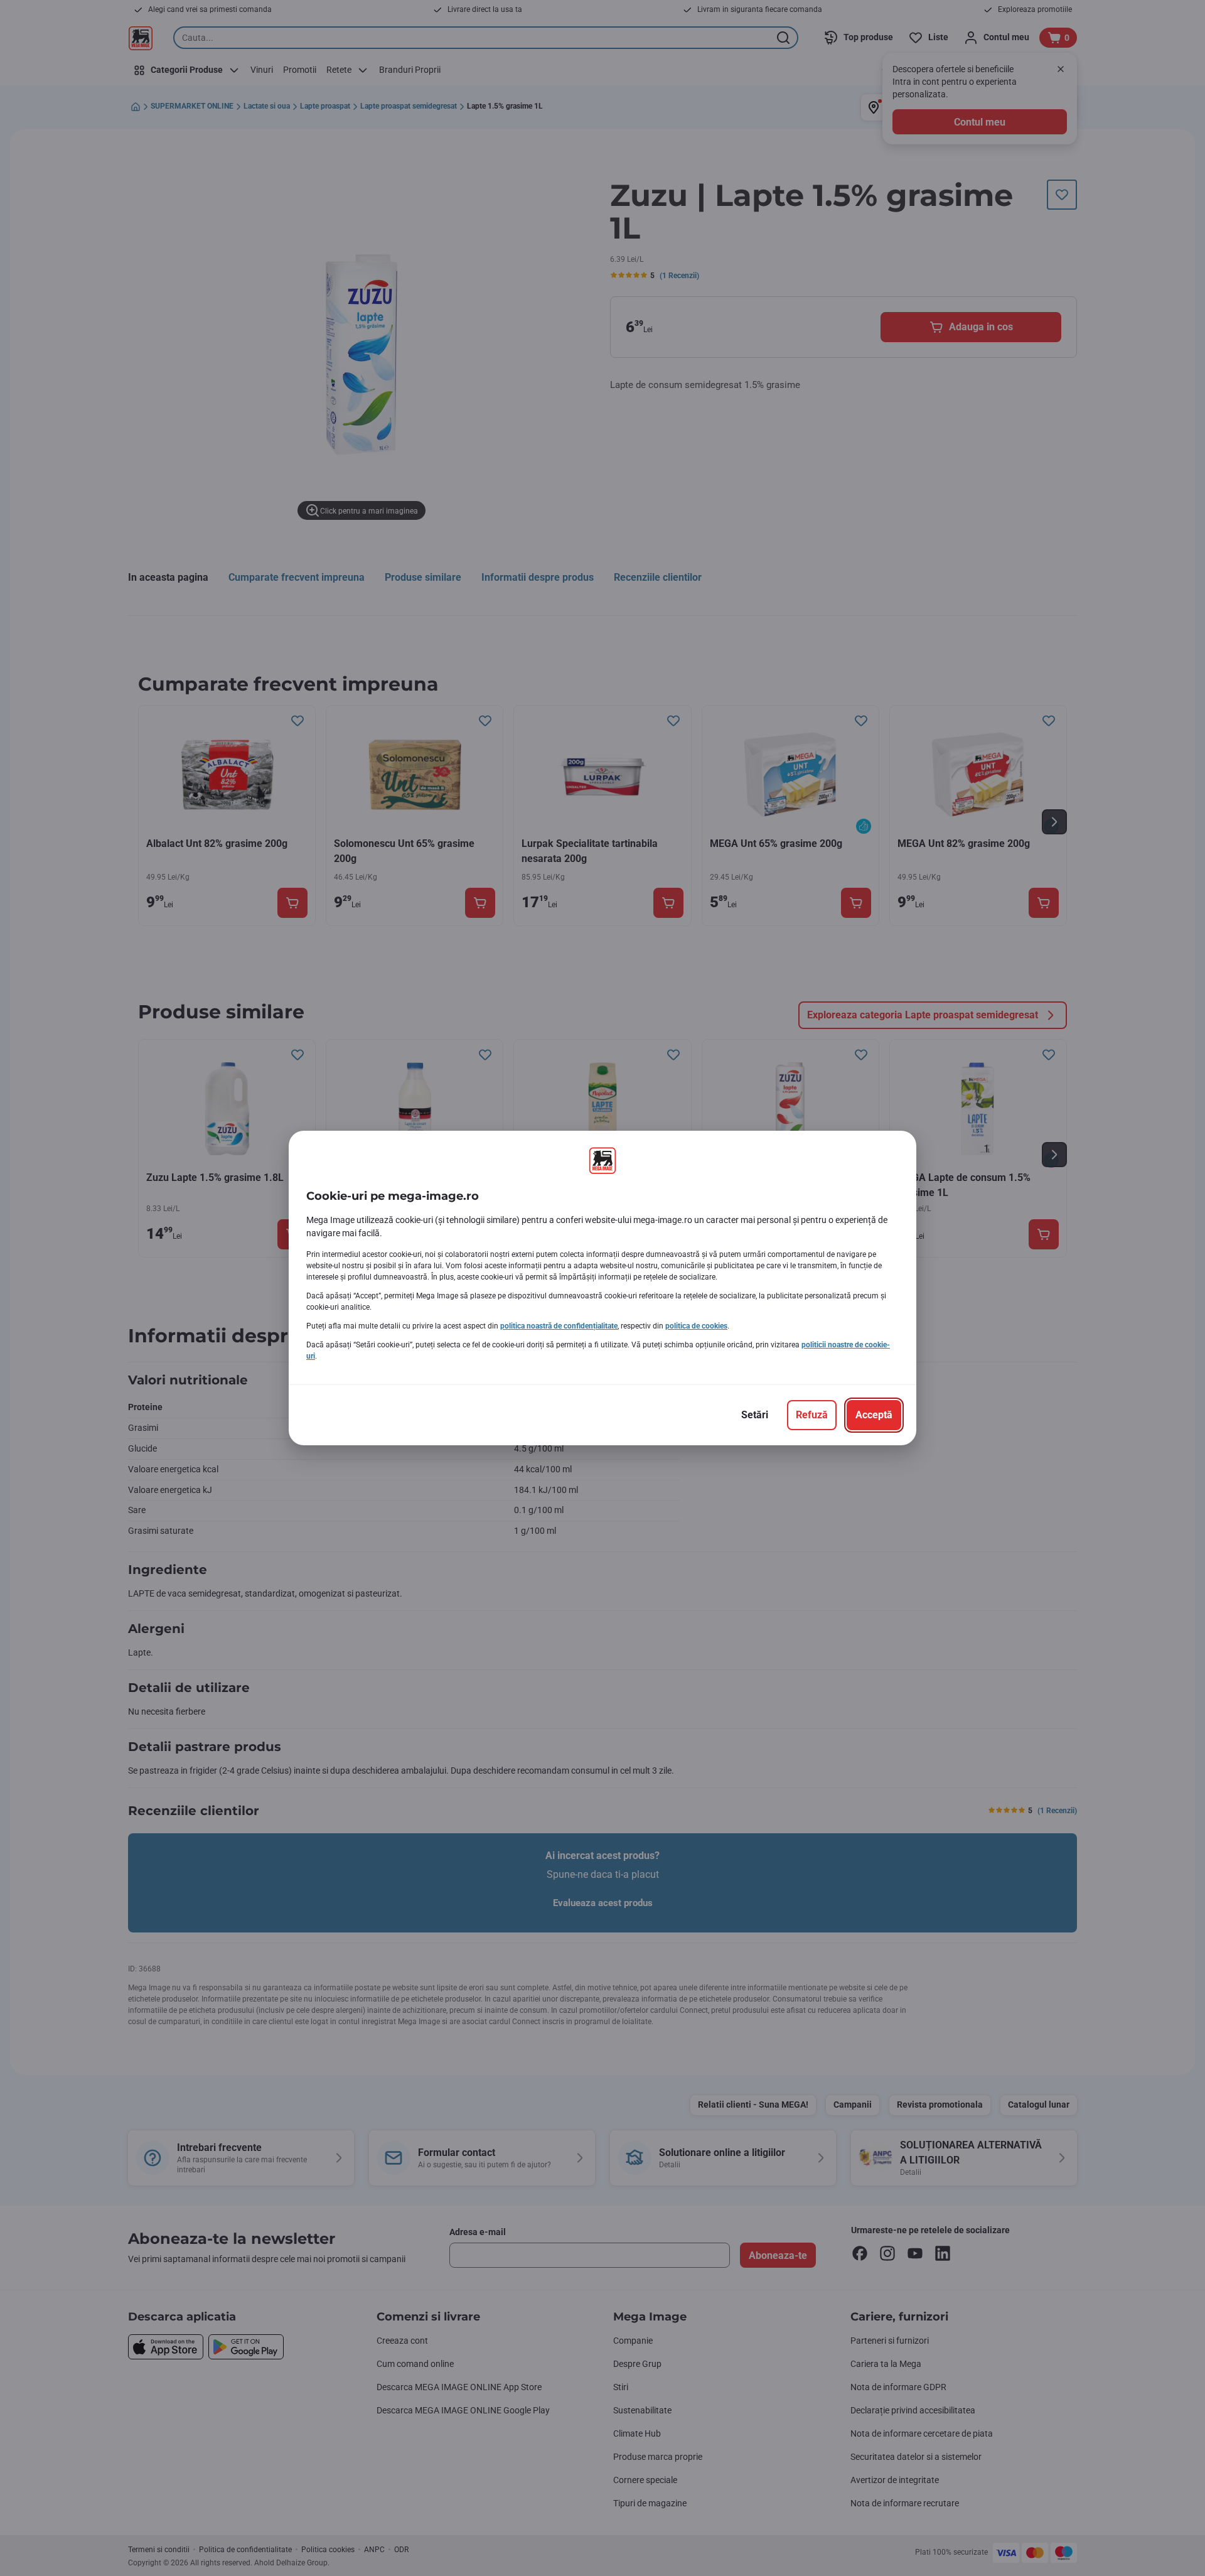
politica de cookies (696, 1326)
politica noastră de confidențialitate (559, 1326)
